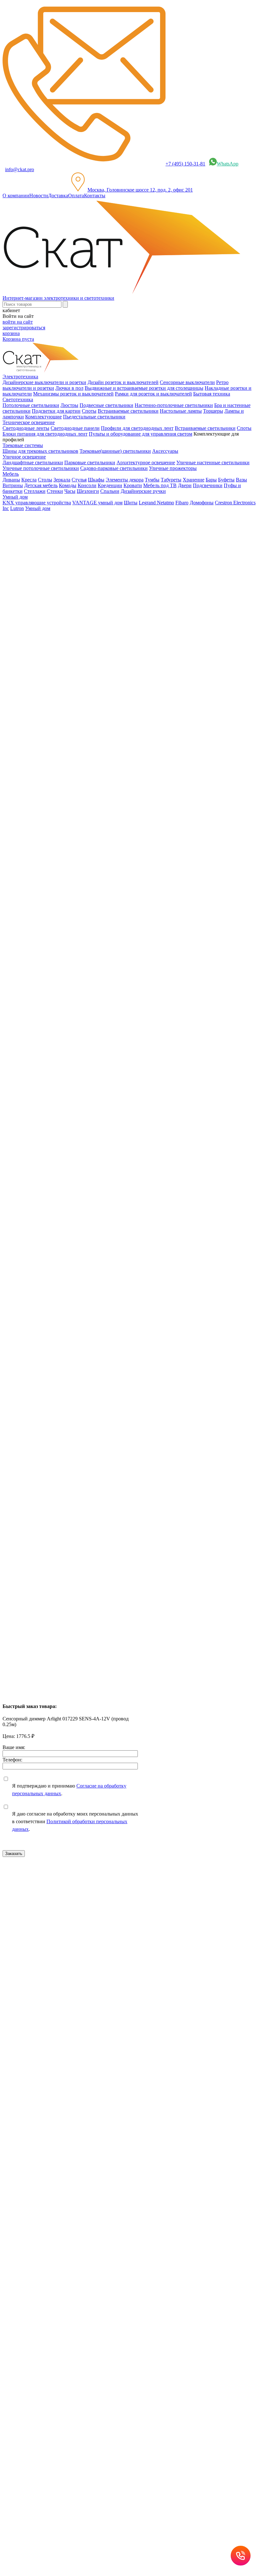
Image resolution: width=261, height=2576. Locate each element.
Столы (45, 480)
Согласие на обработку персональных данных (127, 2038)
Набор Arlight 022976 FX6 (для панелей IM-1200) (56, 1260)
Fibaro (182, 503)
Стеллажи (35, 491)
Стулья (79, 480)
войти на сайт (18, 322)
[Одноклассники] (15, 1132)
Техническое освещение (41, 542)
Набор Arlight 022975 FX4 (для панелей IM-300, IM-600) (63, 1483)
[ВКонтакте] (6, 1132)
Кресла (29, 480)
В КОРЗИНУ (17, 815)
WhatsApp (228, 164)
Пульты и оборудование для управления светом (141, 434)
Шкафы (96, 480)
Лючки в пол (69, 388)
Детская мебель (41, 485)
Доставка (58, 196)
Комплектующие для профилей (49, 553)
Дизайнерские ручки (143, 491)
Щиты (131, 503)
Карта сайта (30, 1985)
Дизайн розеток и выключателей (123, 382)
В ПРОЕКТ (15, 1084)
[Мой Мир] (24, 1132)
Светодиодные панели (75, 428)
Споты (89, 411)
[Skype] (51, 1132)
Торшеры (213, 411)
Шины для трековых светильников (40, 451)
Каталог (24, 531)
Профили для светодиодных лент (137, 428)
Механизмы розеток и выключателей (73, 394)
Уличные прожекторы (173, 468)
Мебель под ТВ (160, 485)
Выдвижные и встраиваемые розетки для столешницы (144, 388)
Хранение (194, 480)
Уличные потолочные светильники (41, 468)
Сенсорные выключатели (187, 382)
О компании (16, 196)
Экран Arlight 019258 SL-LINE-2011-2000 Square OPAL (62, 1371)
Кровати (133, 485)
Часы (70, 491)
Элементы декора (125, 480)
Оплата (76, 196)
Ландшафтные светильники (33, 462)
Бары (211, 480)
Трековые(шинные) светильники (115, 451)
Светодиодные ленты (26, 428)
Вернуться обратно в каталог (39, 576)
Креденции (110, 485)
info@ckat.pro (20, 169)
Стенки (55, 491)
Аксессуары (165, 451)
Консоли (87, 485)
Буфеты (226, 480)
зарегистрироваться (24, 328)
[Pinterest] (33, 1132)
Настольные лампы (181, 411)
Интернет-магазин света (42, 519)
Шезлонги (88, 491)
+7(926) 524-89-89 (30, 1890)
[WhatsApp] (42, 1132)
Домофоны (202, 503)
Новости (39, 196)
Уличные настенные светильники (213, 462)
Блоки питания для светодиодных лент (45, 434)
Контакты (95, 196)
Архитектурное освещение (146, 462)
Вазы (241, 480)
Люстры (69, 405)
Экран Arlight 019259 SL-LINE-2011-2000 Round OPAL (62, 1594)
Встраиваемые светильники (128, 411)
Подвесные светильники (106, 405)
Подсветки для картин (56, 411)
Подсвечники (208, 485)
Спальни (110, 491)
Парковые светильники (90, 462)
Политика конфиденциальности (140, 1979)
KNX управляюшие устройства (37, 503)
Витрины (13, 485)
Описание (26, 691)
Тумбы (152, 480)
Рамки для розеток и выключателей (153, 394)
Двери (185, 485)
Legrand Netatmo (156, 503)
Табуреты (171, 480)
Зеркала (62, 480)
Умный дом (38, 508)
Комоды (68, 485)
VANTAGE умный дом (97, 503)
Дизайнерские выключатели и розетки (44, 382)
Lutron (17, 508)
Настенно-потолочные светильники (174, 405)
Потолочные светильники (31, 405)
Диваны (11, 480)
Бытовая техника (212, 394)
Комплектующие (43, 417)
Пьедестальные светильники (94, 417)
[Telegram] (60, 1132)
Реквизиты (187, 1979)
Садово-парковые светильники (114, 468)
